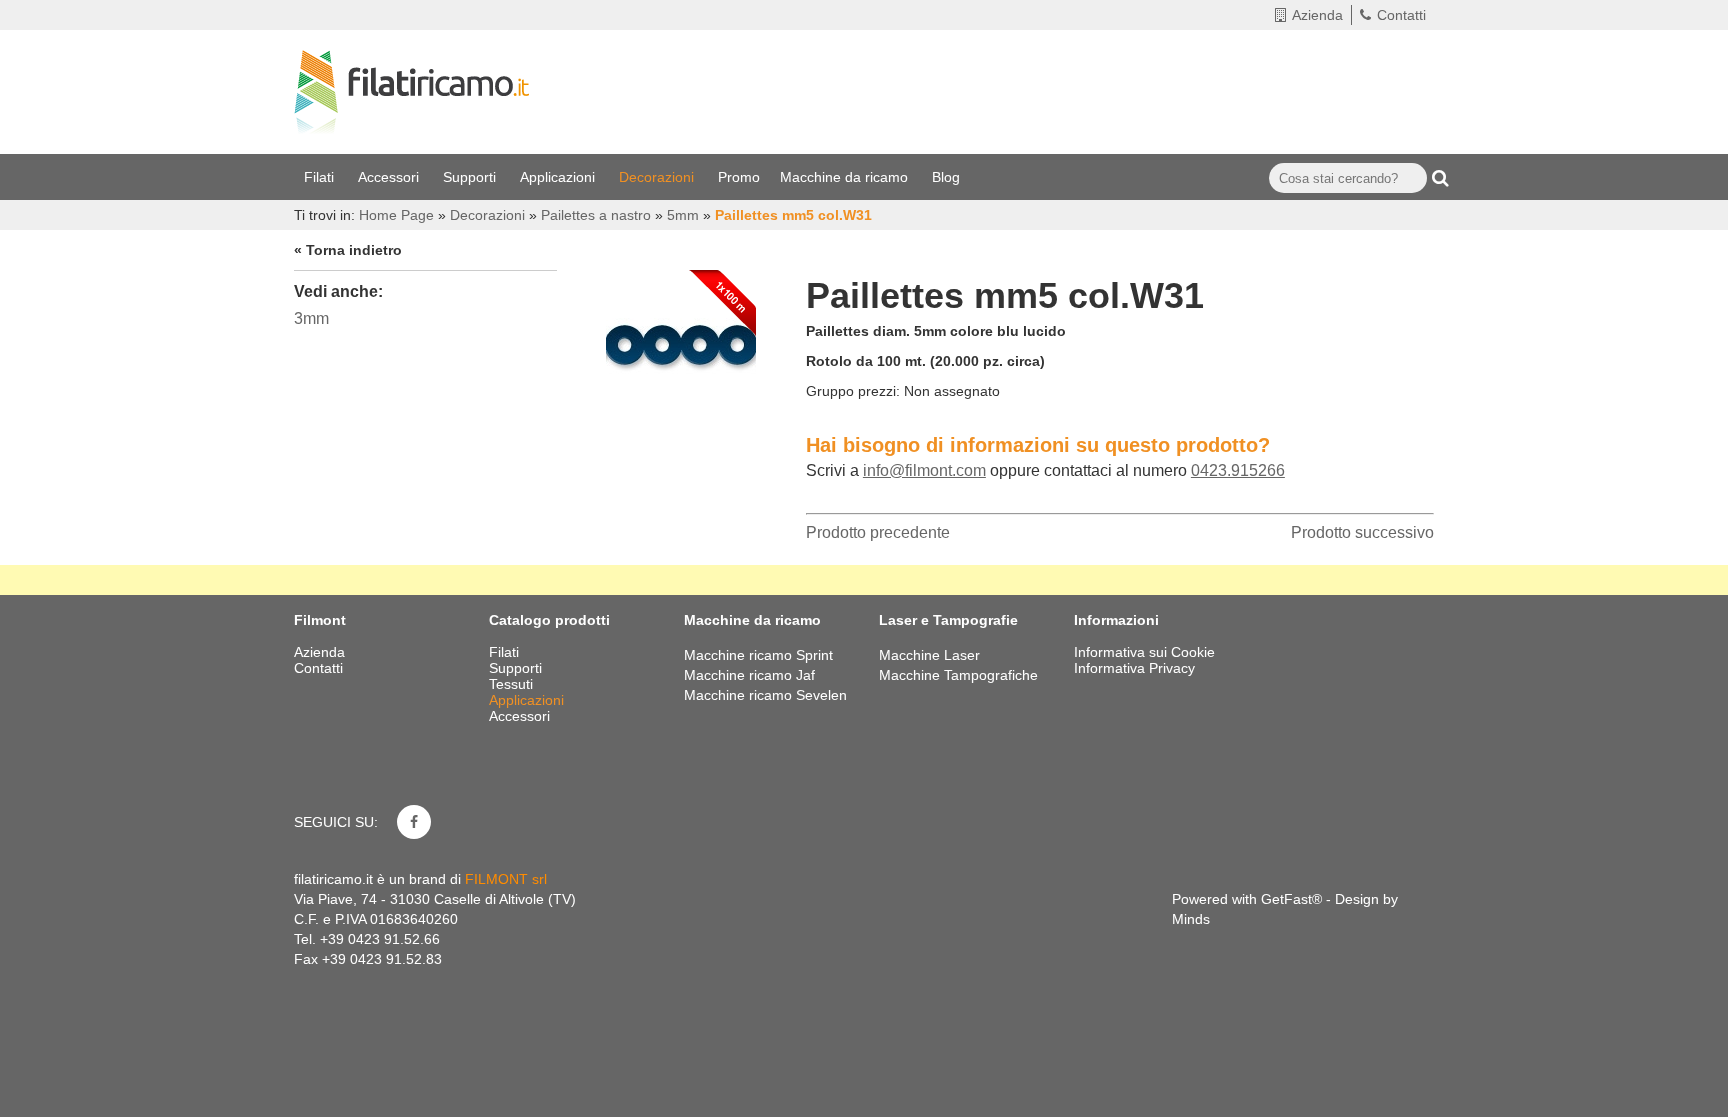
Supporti (471, 177)
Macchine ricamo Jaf (749, 675)
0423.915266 (1238, 470)
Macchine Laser (929, 655)
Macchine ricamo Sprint (758, 655)
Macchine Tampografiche (958, 675)
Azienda (1317, 15)
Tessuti (513, 684)
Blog (948, 177)
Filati (321, 177)
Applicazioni (559, 177)
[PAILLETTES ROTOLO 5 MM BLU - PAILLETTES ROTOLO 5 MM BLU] (681, 340)
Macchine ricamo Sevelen (765, 695)
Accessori (390, 177)
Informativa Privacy (1134, 668)
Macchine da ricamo (846, 177)
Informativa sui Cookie (1144, 652)
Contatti (1401, 15)
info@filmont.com (924, 470)
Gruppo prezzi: (853, 391)
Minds (1191, 919)
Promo (739, 177)
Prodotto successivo (1362, 532)
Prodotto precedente (878, 532)
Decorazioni (658, 177)
